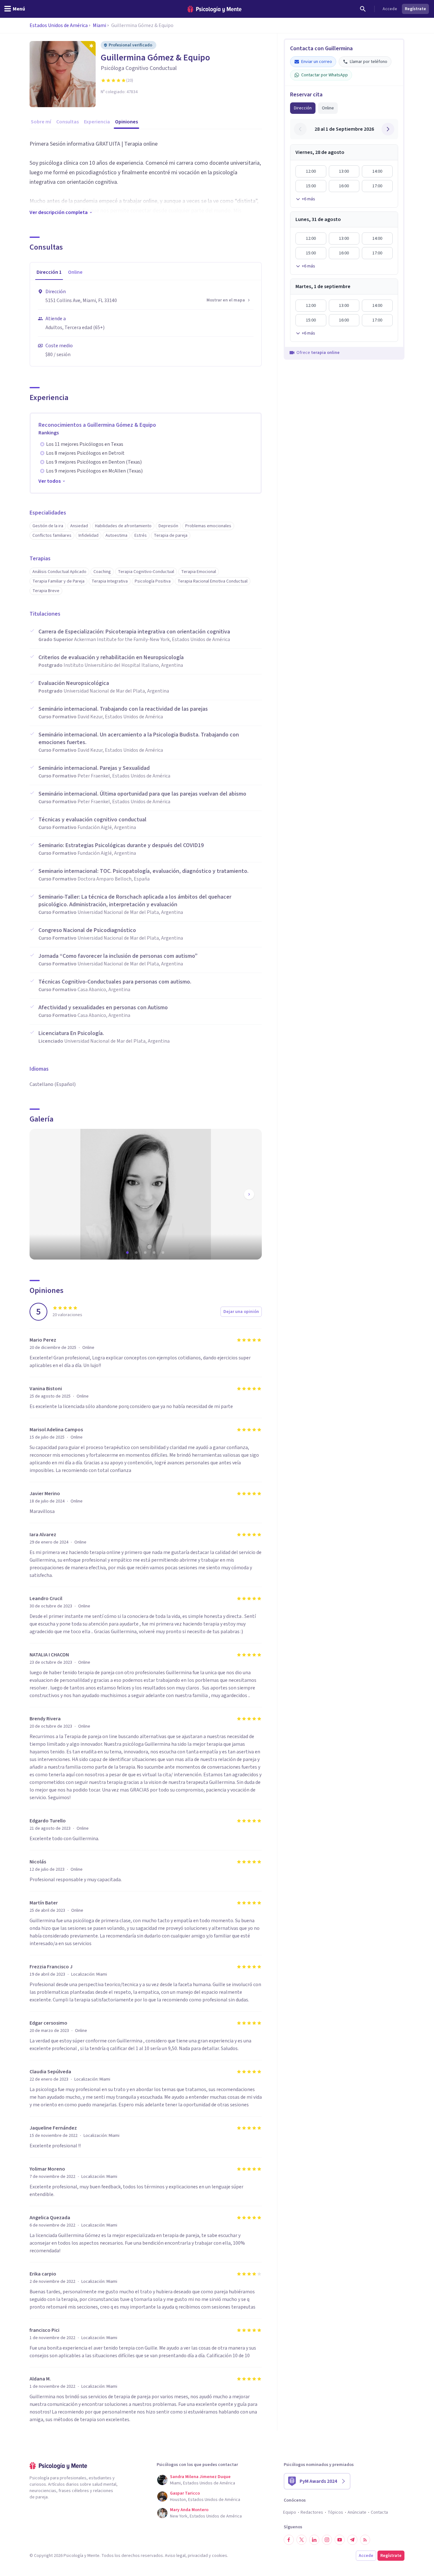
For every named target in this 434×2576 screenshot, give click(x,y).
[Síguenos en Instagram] (327, 2540)
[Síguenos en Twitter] (302, 2540)
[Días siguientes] (388, 129)
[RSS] (365, 2540)
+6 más (309, 199)
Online (328, 108)
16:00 (344, 186)
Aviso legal (175, 2556)
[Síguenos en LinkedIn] (314, 2540)
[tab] (49, 273)
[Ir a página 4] (155, 1253)
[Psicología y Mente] (214, 9)
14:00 (377, 171)
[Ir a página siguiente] (249, 1194)
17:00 (377, 186)
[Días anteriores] (300, 129)
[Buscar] (363, 9)
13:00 (344, 171)
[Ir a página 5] (164, 1253)
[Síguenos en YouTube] (340, 2540)
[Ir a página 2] (137, 1253)
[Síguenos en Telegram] (352, 2540)
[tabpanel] (146, 323)
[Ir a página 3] (146, 1253)
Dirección (303, 108)
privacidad (198, 2556)
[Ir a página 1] (128, 1253)
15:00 (311, 186)
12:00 (311, 171)
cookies (220, 2556)
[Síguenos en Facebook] (289, 2540)
